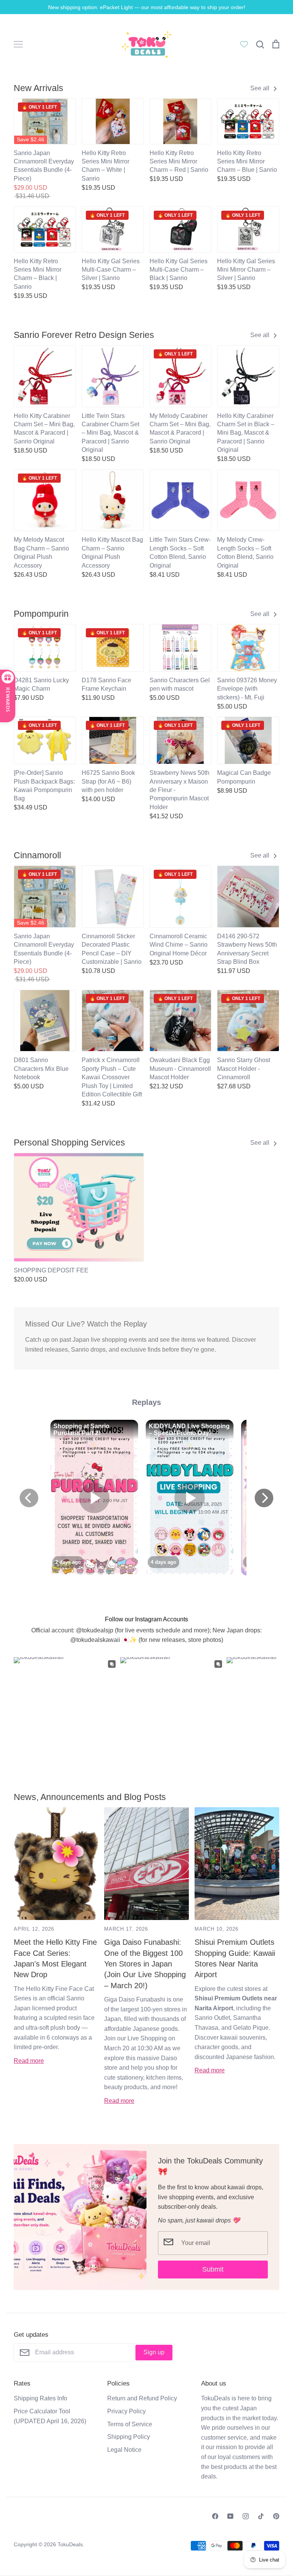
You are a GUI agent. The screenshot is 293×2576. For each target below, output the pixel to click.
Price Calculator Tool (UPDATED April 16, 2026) (50, 2416)
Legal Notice (124, 2450)
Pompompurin (41, 614)
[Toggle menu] (18, 44)
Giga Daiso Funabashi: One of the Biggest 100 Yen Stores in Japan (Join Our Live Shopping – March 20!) (145, 1964)
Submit (213, 2269)
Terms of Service (130, 2424)
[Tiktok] (261, 2516)
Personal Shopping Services (69, 1142)
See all (261, 88)
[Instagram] (246, 2516)
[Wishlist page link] (244, 44)
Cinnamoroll (37, 855)
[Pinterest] (276, 2516)
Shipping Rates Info (40, 2398)
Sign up (154, 2352)
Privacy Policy (126, 2411)
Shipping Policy (129, 2437)
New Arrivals (39, 88)
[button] (9, 1205)
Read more (29, 2061)
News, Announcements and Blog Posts (90, 1797)
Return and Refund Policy (142, 2398)
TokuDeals (70, 2544)
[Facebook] (215, 2516)
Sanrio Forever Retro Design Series (84, 335)
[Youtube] (230, 2516)
